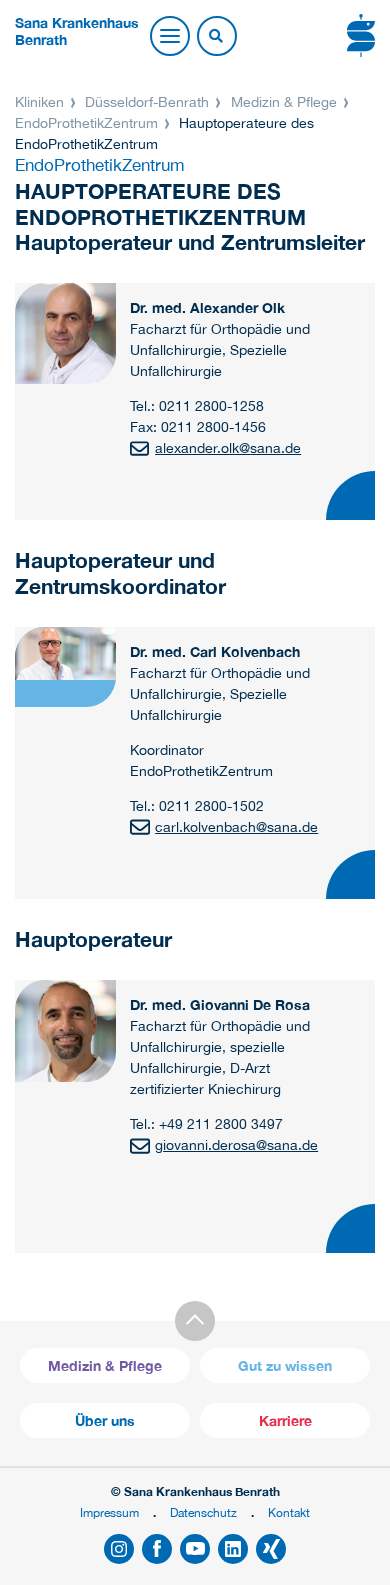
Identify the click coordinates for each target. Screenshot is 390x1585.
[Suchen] (216, 37)
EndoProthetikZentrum (88, 123)
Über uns (105, 1420)
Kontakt (289, 1512)
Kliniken (41, 102)
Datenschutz (203, 1512)
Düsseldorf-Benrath (147, 102)
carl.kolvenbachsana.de (236, 827)
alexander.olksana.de (228, 448)
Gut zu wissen (285, 1365)
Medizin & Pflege (284, 102)
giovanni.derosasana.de (236, 1145)
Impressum (109, 1512)
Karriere (285, 1420)
